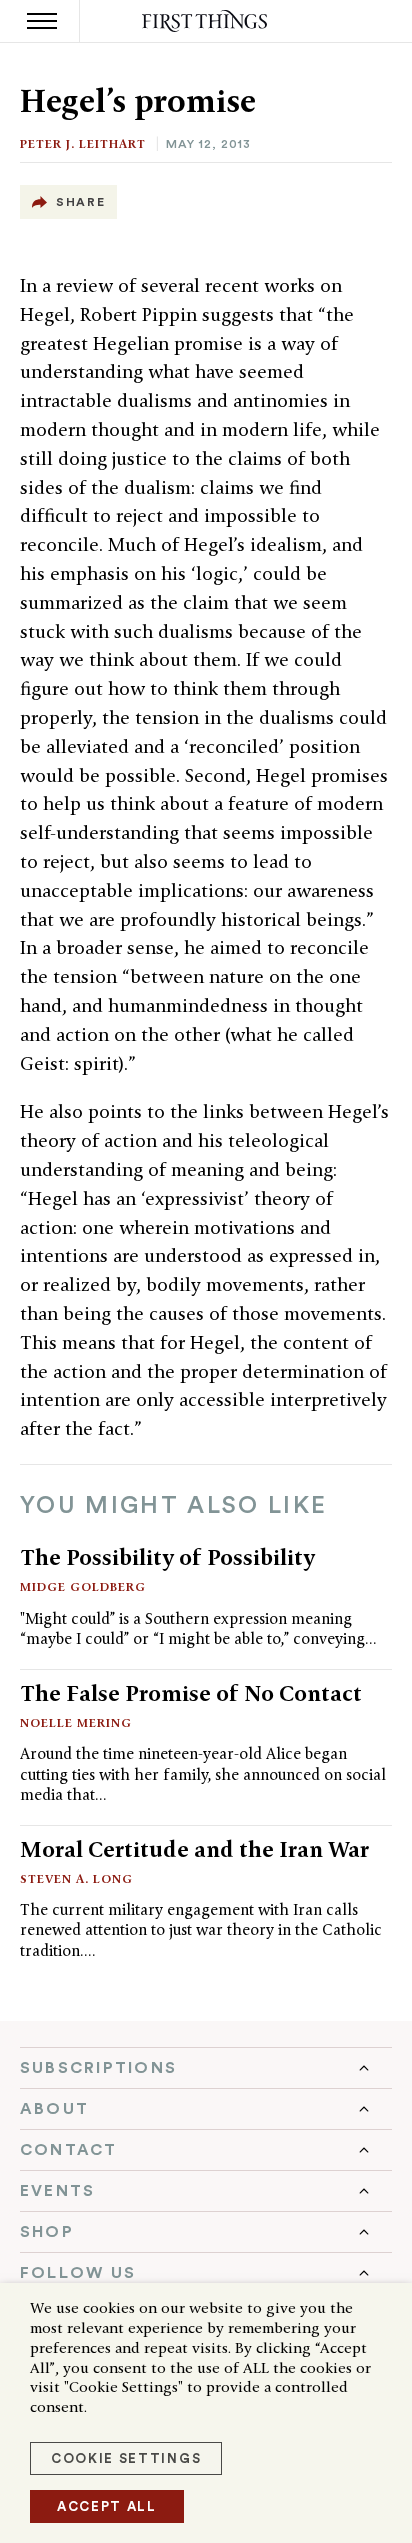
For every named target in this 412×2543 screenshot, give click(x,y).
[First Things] (206, 21)
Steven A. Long (76, 1878)
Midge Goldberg (83, 1586)
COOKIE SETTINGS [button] (126, 2458)
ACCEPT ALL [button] (107, 2506)
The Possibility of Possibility (167, 1557)
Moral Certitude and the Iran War (194, 1849)
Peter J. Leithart (83, 143)
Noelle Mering (76, 1722)
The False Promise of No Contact (191, 1693)
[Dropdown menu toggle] (206, 2068)
